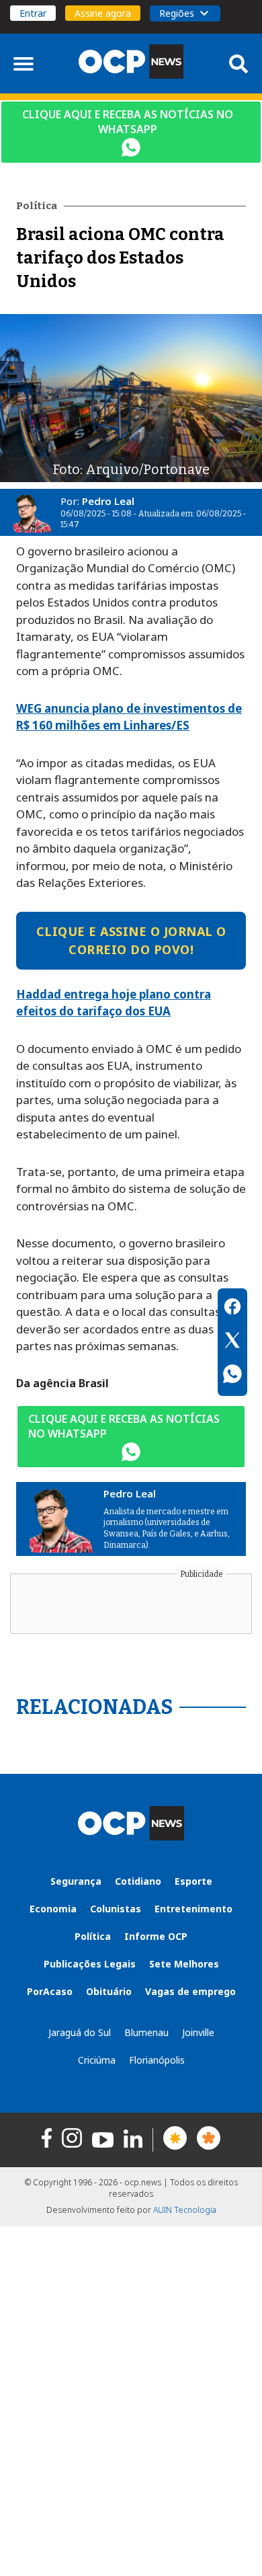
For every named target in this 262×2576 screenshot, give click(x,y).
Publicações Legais (90, 1964)
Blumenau (146, 2032)
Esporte (193, 1881)
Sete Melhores (184, 1964)
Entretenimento (193, 1909)
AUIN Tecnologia (185, 2210)
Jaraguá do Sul (80, 2032)
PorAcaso (50, 1991)
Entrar (33, 13)
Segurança (76, 1881)
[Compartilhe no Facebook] (232, 1309)
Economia (53, 1909)
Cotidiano (138, 1881)
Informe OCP (156, 1936)
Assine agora (103, 13)
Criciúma (97, 2060)
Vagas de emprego (190, 1991)
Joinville (198, 2032)
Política (93, 1936)
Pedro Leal (108, 501)
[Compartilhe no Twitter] (232, 1342)
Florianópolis (157, 2060)
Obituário (109, 1991)
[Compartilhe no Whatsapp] (232, 1376)
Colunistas (116, 1909)
